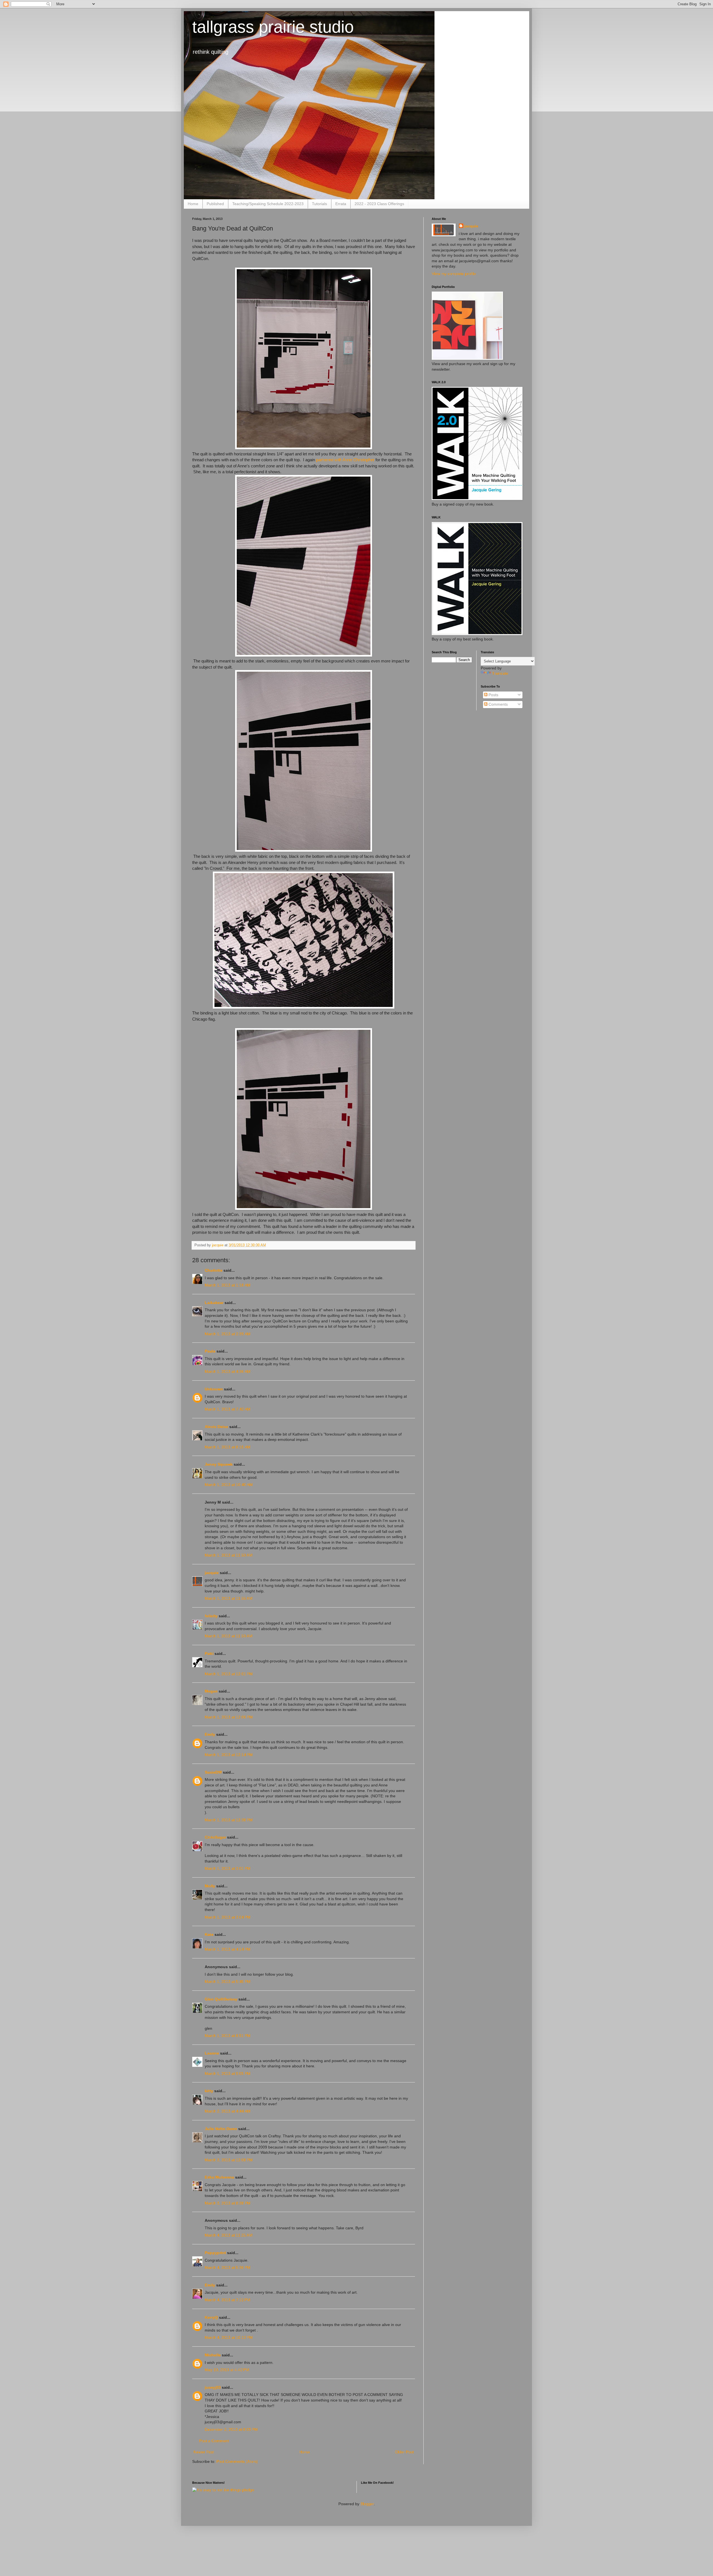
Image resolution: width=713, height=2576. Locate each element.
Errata (341, 204)
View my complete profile (454, 274)
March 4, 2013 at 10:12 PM (229, 2337)
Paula (210, 1351)
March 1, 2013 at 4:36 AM (228, 1371)
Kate (209, 1934)
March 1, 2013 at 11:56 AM (229, 1598)
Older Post (404, 2452)
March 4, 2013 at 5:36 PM (228, 2267)
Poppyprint (215, 2253)
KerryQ (211, 2317)
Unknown (214, 1389)
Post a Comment (214, 2441)
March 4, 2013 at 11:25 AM (229, 2235)
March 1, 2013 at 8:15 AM (228, 1447)
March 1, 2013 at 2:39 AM (228, 1334)
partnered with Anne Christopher (345, 460)
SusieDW (213, 1772)
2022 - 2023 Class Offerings (379, 204)
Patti (209, 1654)
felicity (211, 1616)
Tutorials (319, 204)
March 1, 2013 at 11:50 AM (229, 1555)
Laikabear (214, 1303)
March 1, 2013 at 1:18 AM (228, 1285)
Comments (498, 704)
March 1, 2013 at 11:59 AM (229, 1636)
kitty (209, 2091)
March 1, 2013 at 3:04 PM (228, 1917)
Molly (210, 1886)
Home (193, 204)
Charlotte (213, 1270)
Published (215, 204)
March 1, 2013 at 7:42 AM (228, 1409)
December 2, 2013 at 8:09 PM (231, 2429)
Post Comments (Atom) (237, 2461)
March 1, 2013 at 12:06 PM (229, 1717)
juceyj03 (213, 2387)
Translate (500, 673)
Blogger (367, 2504)
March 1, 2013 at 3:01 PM (228, 1868)
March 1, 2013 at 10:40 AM (229, 1485)
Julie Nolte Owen (221, 2129)
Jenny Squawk (219, 1464)
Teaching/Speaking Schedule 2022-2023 (268, 204)
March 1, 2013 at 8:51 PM (228, 2036)
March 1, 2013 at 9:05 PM (228, 2074)
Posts (493, 695)
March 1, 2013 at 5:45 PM (228, 1982)
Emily (210, 1734)
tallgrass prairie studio (273, 27)
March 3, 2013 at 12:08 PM (229, 2160)
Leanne (212, 2053)
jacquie (212, 1573)
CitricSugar (215, 1837)
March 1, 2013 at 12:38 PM (229, 1820)
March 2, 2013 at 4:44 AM (228, 2111)
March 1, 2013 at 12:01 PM (229, 1674)
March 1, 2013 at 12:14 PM (229, 1755)
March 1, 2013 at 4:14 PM (228, 1949)
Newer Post (204, 2452)
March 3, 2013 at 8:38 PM (228, 2203)
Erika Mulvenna (219, 2177)
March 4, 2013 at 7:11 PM (227, 2300)
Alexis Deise (216, 1427)
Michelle (213, 2355)
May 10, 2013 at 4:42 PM (227, 2370)
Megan (211, 1691)
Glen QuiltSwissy (221, 1999)
